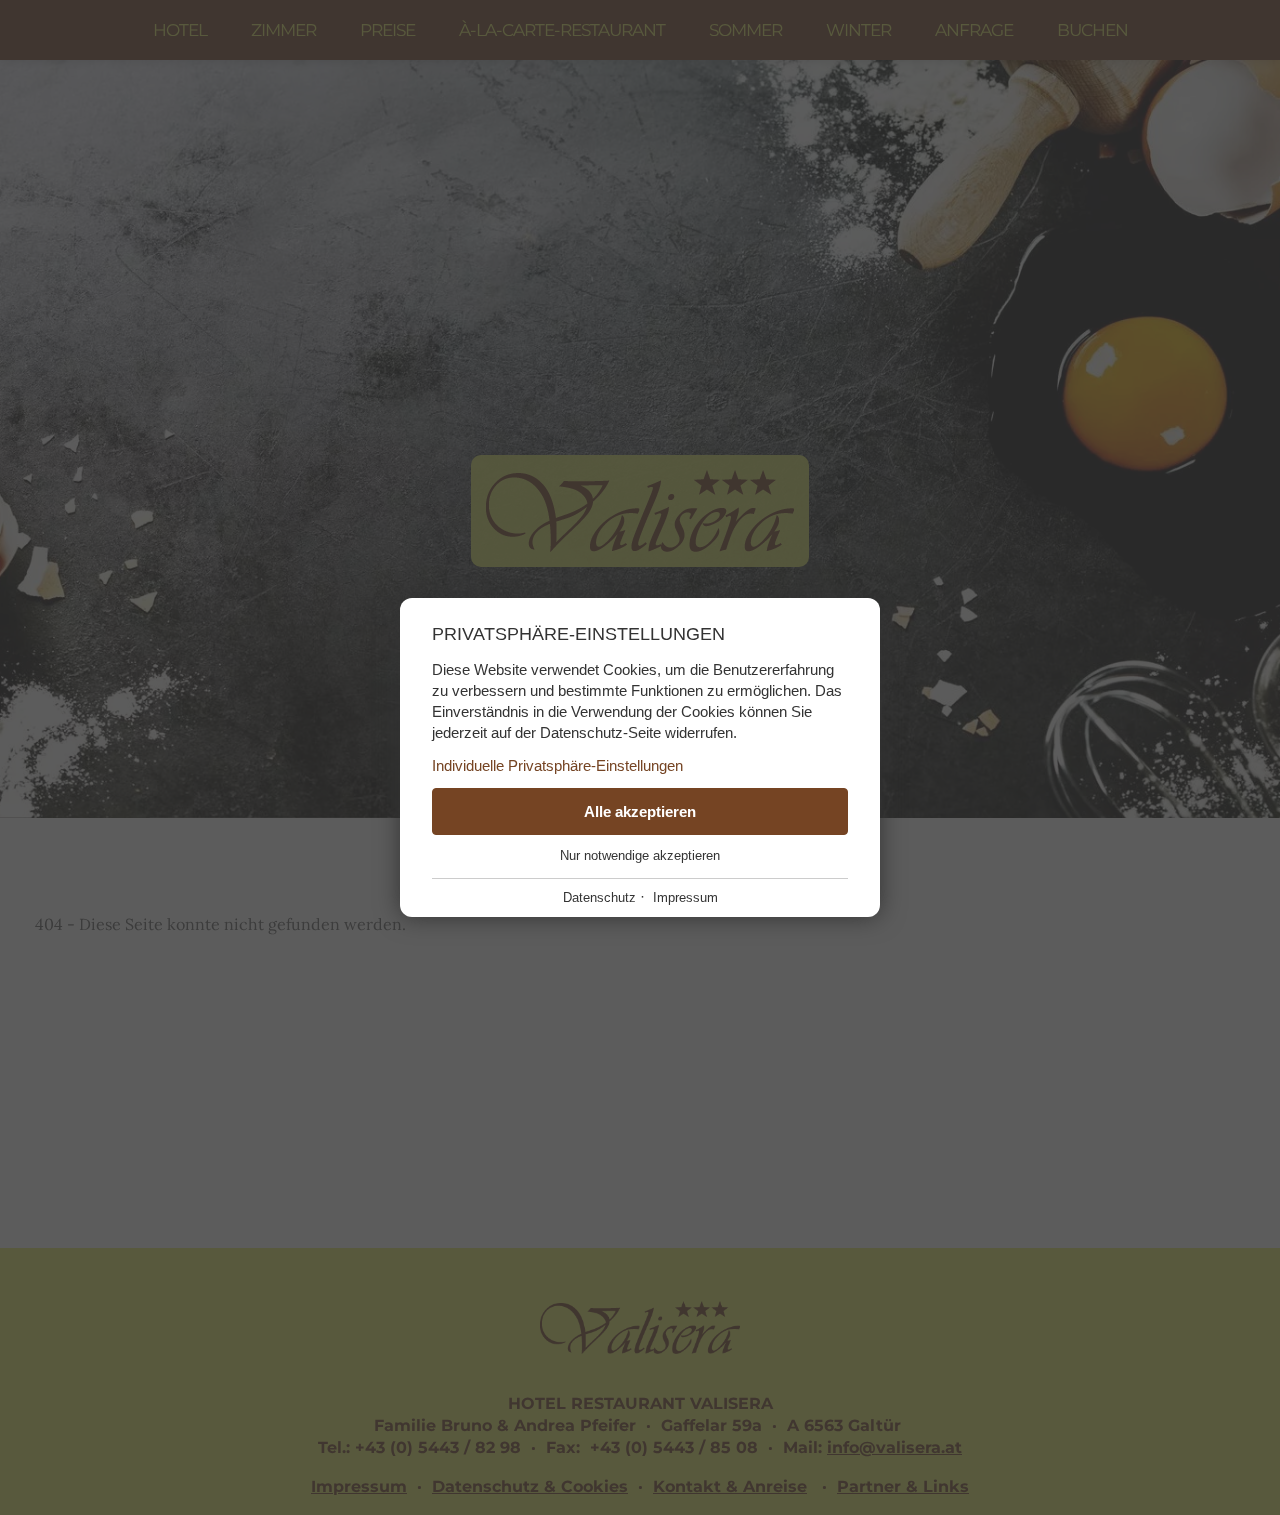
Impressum (685, 897)
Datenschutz (599, 897)
